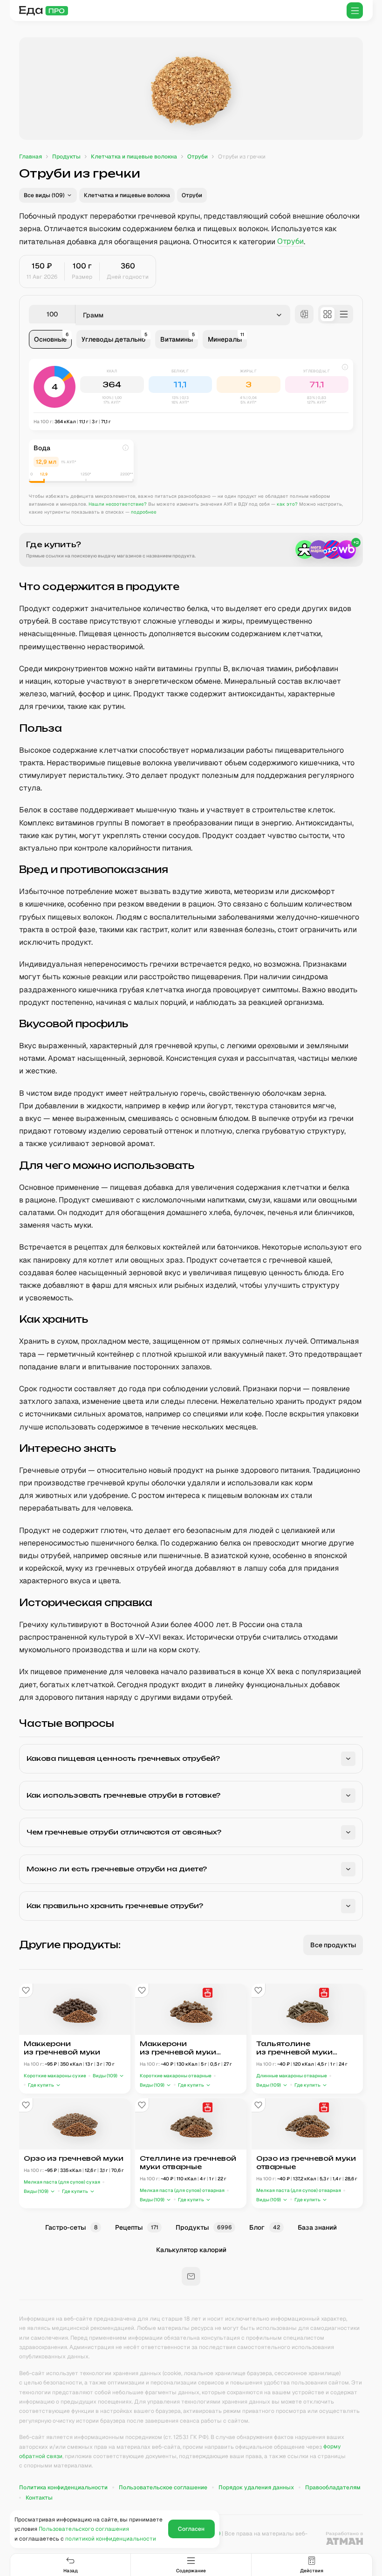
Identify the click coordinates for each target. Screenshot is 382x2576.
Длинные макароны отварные (292, 2076)
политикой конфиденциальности (111, 2539)
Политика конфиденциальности (63, 2487)
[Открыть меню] (355, 10)
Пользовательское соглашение (163, 2487)
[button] (48, 195)
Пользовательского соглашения (84, 2529)
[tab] (50, 339)
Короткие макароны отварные (176, 2076)
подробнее (144, 512)
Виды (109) (105, 2076)
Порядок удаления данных (256, 2487)
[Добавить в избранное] (26, 1991)
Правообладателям (333, 2487)
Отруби (290, 242)
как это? (287, 504)
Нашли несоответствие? (118, 504)
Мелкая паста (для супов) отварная (182, 2190)
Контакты (39, 2498)
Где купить (41, 2085)
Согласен (191, 2529)
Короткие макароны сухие (55, 2076)
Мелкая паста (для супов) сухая (62, 2182)
